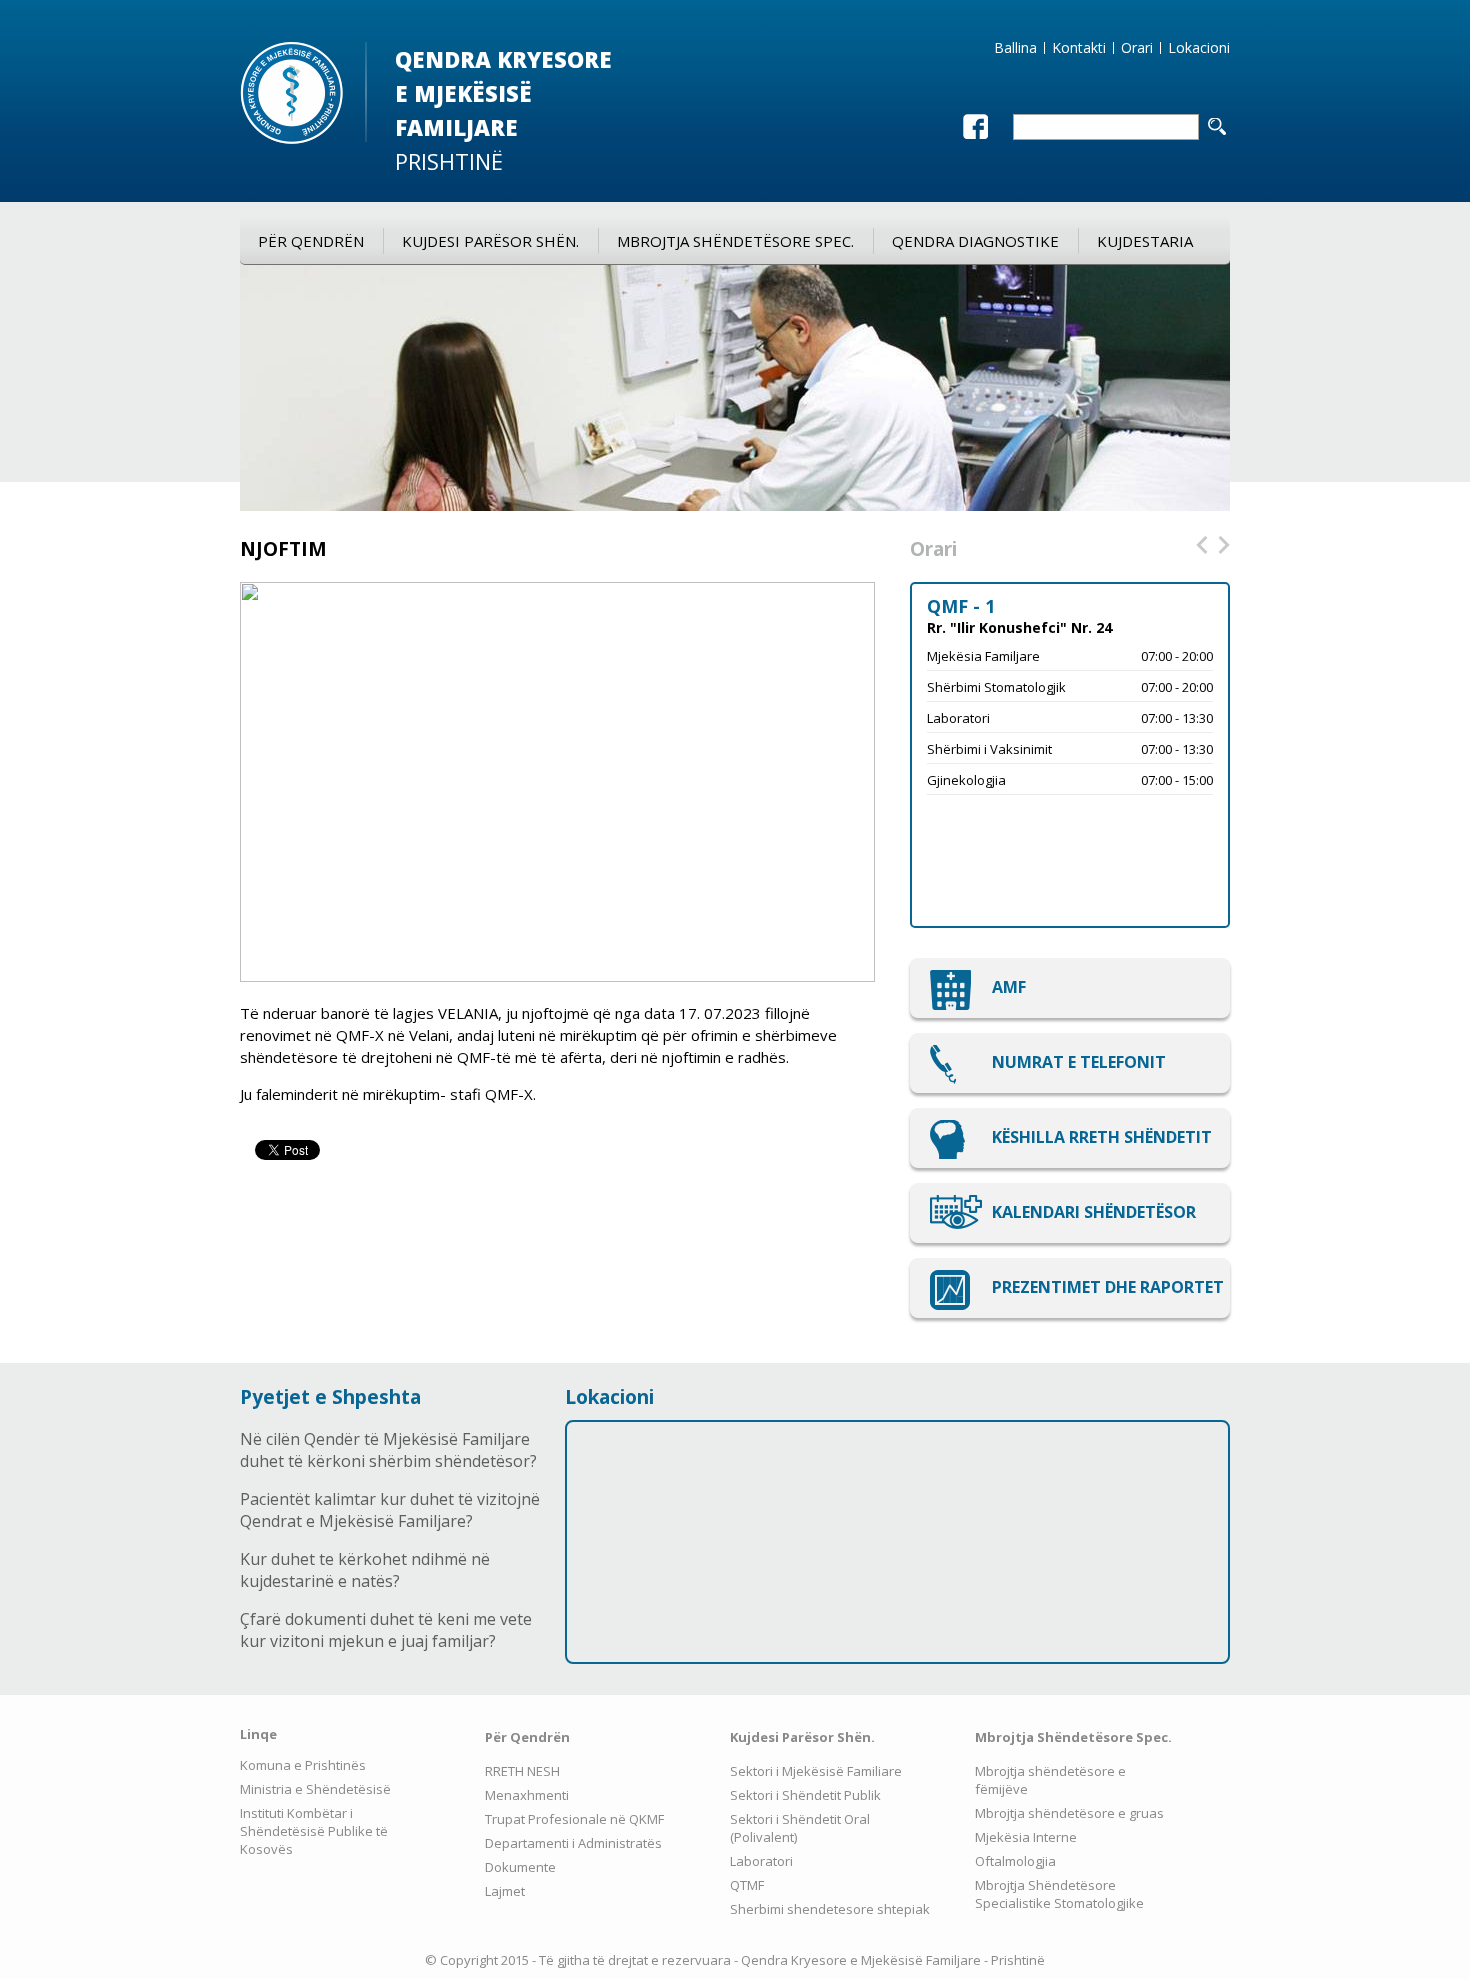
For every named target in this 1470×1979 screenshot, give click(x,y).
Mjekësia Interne (1026, 1837)
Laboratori (761, 1861)
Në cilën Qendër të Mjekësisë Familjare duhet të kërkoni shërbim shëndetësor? (388, 1450)
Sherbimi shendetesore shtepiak (830, 1909)
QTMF (747, 1885)
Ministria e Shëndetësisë (315, 1789)
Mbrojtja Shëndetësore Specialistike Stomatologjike (1059, 1894)
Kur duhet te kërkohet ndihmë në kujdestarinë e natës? (365, 1570)
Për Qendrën (311, 241)
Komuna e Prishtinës (303, 1765)
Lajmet (505, 1891)
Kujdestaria (1145, 241)
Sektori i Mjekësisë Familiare (816, 1771)
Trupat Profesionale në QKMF (574, 1819)
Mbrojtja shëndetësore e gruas (1069, 1813)
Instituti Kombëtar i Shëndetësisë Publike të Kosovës (314, 1831)
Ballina (1015, 48)
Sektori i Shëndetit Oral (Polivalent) (800, 1828)
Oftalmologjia (1015, 1861)
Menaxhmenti (527, 1795)
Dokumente (520, 1867)
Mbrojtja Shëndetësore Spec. (735, 241)
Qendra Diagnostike (975, 241)
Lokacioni (1199, 48)
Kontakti (1079, 48)
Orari (1137, 48)
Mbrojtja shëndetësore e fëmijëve (1050, 1780)
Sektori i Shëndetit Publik (805, 1795)
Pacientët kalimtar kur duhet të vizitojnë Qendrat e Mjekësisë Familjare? (390, 1510)
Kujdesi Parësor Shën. (490, 241)
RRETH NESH (522, 1771)
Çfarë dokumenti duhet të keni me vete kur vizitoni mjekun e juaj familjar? (386, 1630)
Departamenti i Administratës (573, 1843)
